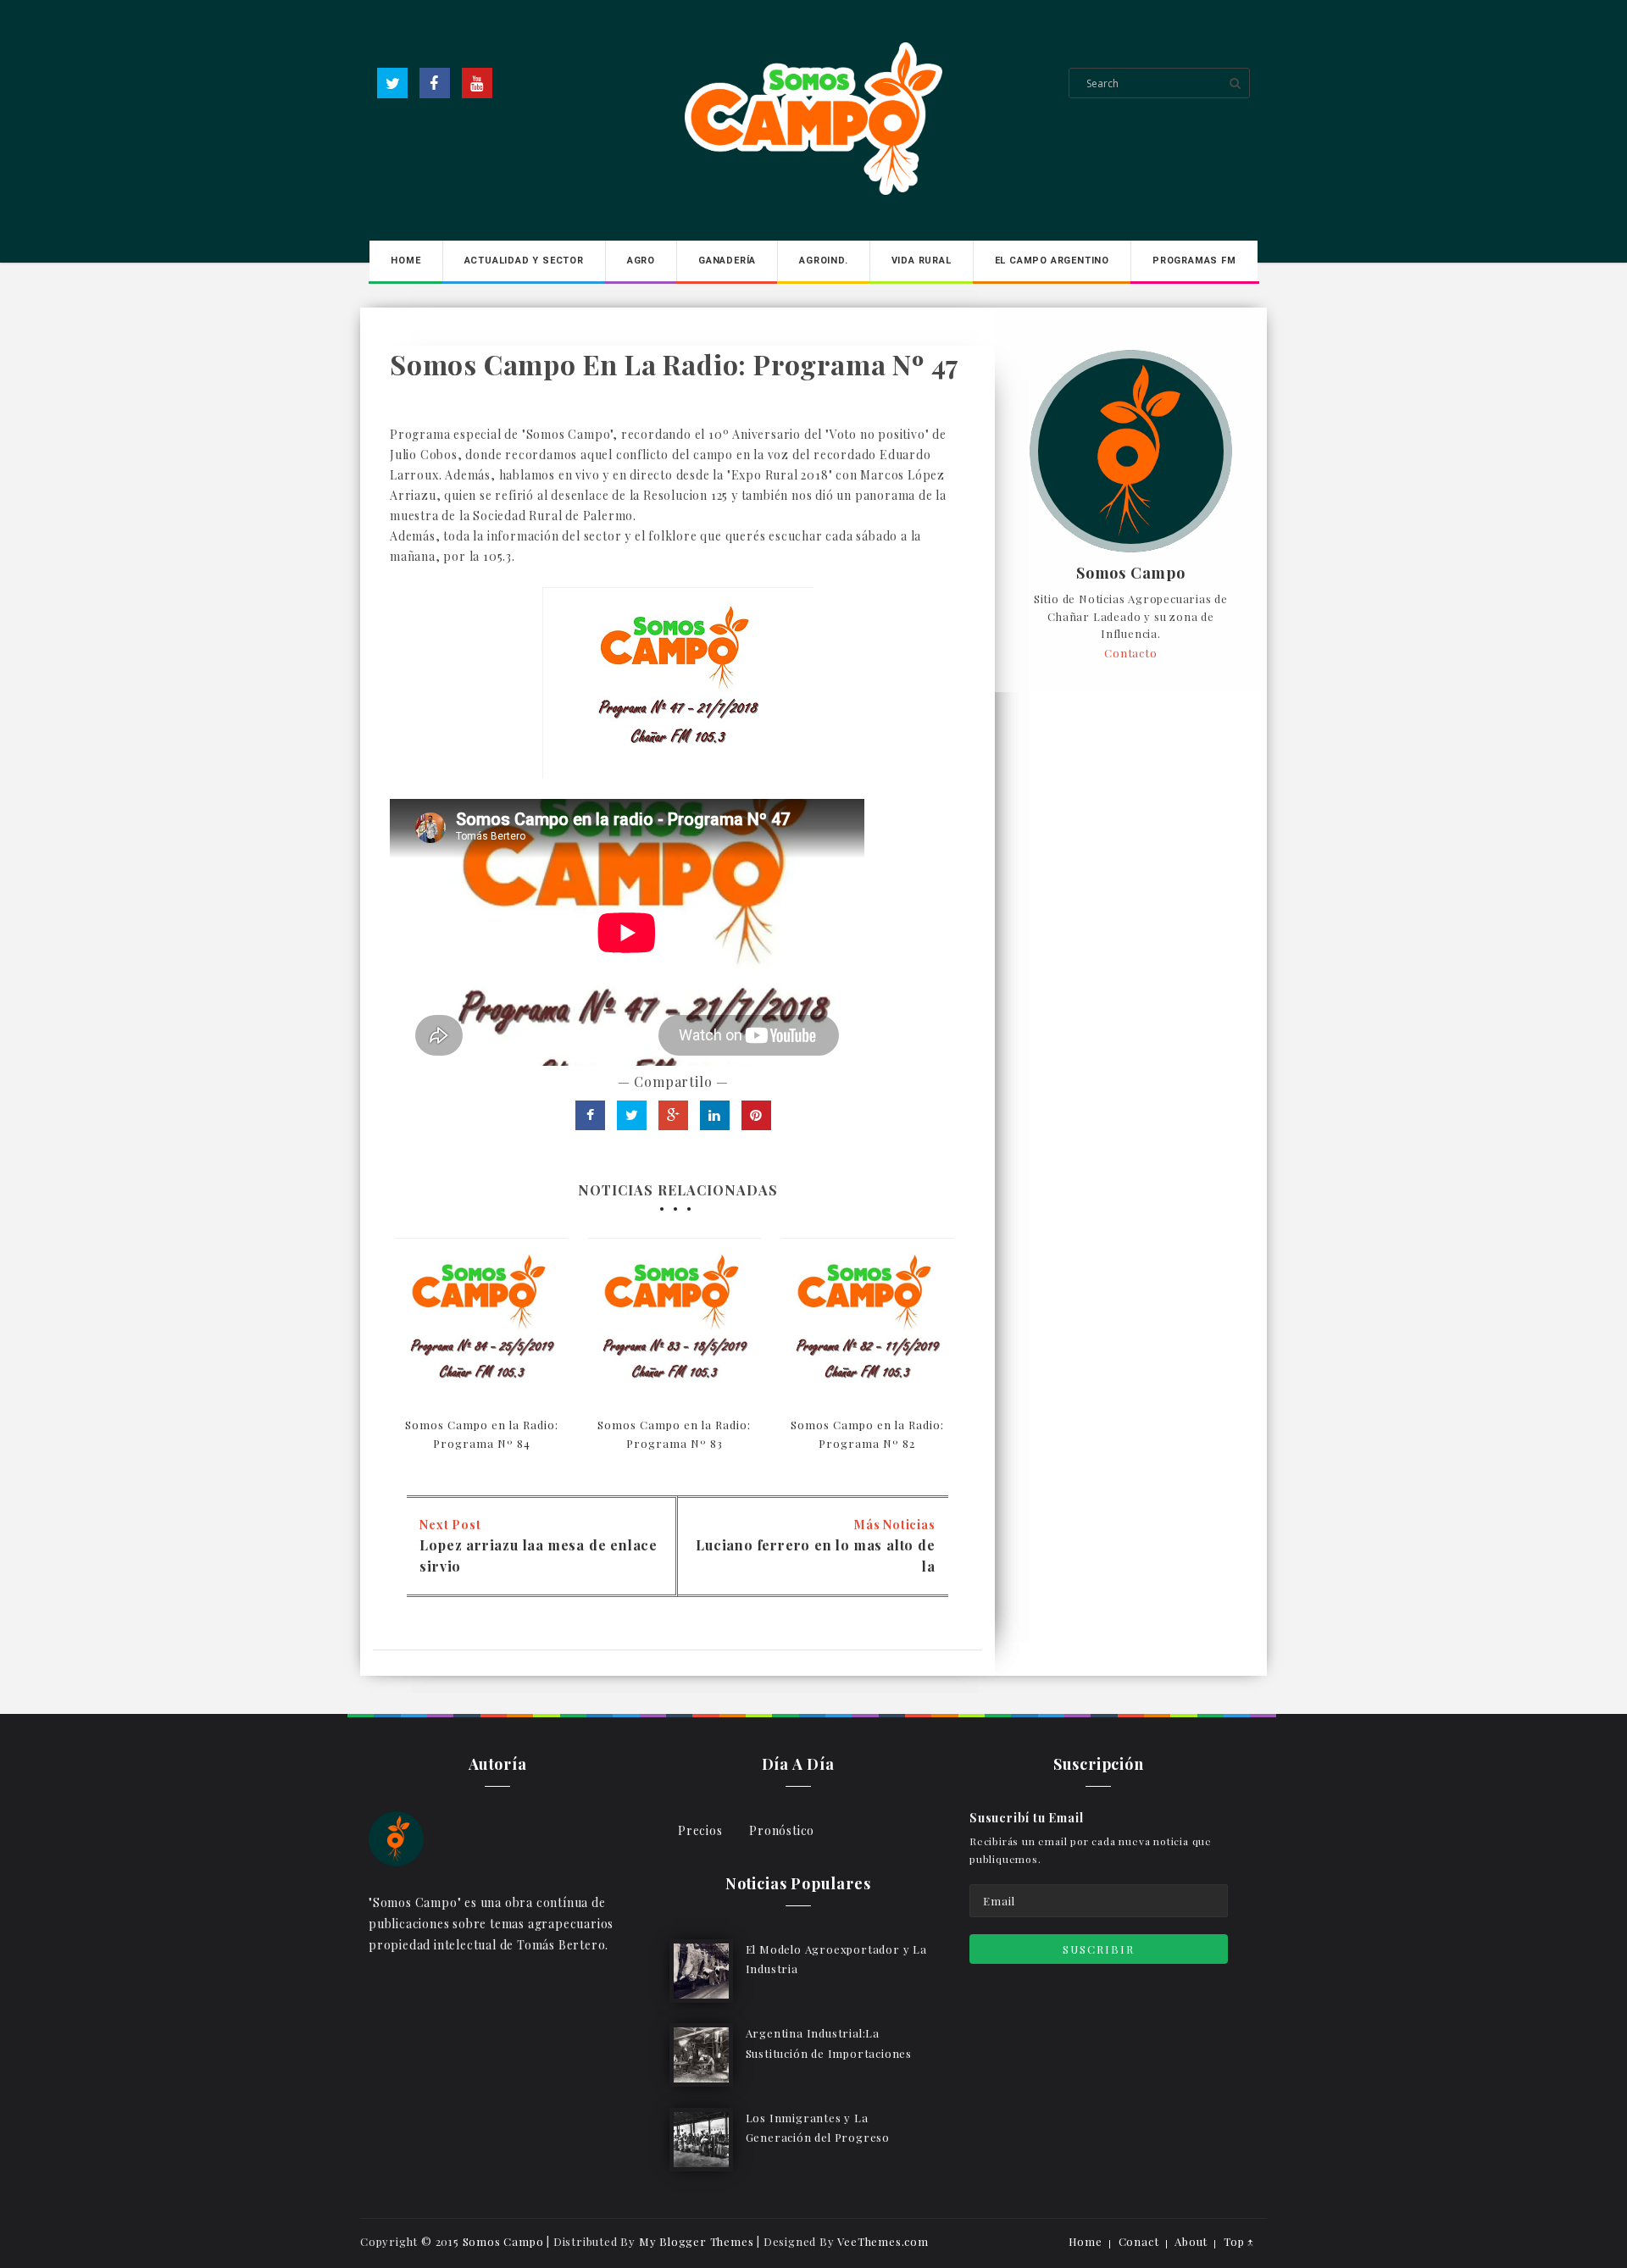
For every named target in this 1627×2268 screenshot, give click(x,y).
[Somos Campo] (396, 1837)
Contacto (1130, 653)
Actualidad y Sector (524, 261)
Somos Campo (1131, 574)
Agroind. (823, 261)
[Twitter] (392, 83)
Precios (700, 1830)
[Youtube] (477, 83)
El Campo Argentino (1052, 261)
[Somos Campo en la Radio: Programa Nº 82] (867, 1324)
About (1191, 2241)
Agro (641, 261)
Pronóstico (782, 1830)
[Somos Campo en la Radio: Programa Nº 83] (674, 1324)
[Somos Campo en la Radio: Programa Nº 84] (482, 1324)
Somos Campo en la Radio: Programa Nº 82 (867, 1434)
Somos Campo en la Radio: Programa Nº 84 (482, 1434)
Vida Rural (922, 261)
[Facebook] (435, 83)
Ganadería (727, 261)
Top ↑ (1239, 2241)
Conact (1139, 2241)
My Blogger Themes (697, 2241)
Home (405, 261)
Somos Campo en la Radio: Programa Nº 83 (674, 1434)
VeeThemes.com (883, 2241)
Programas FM (1194, 261)
